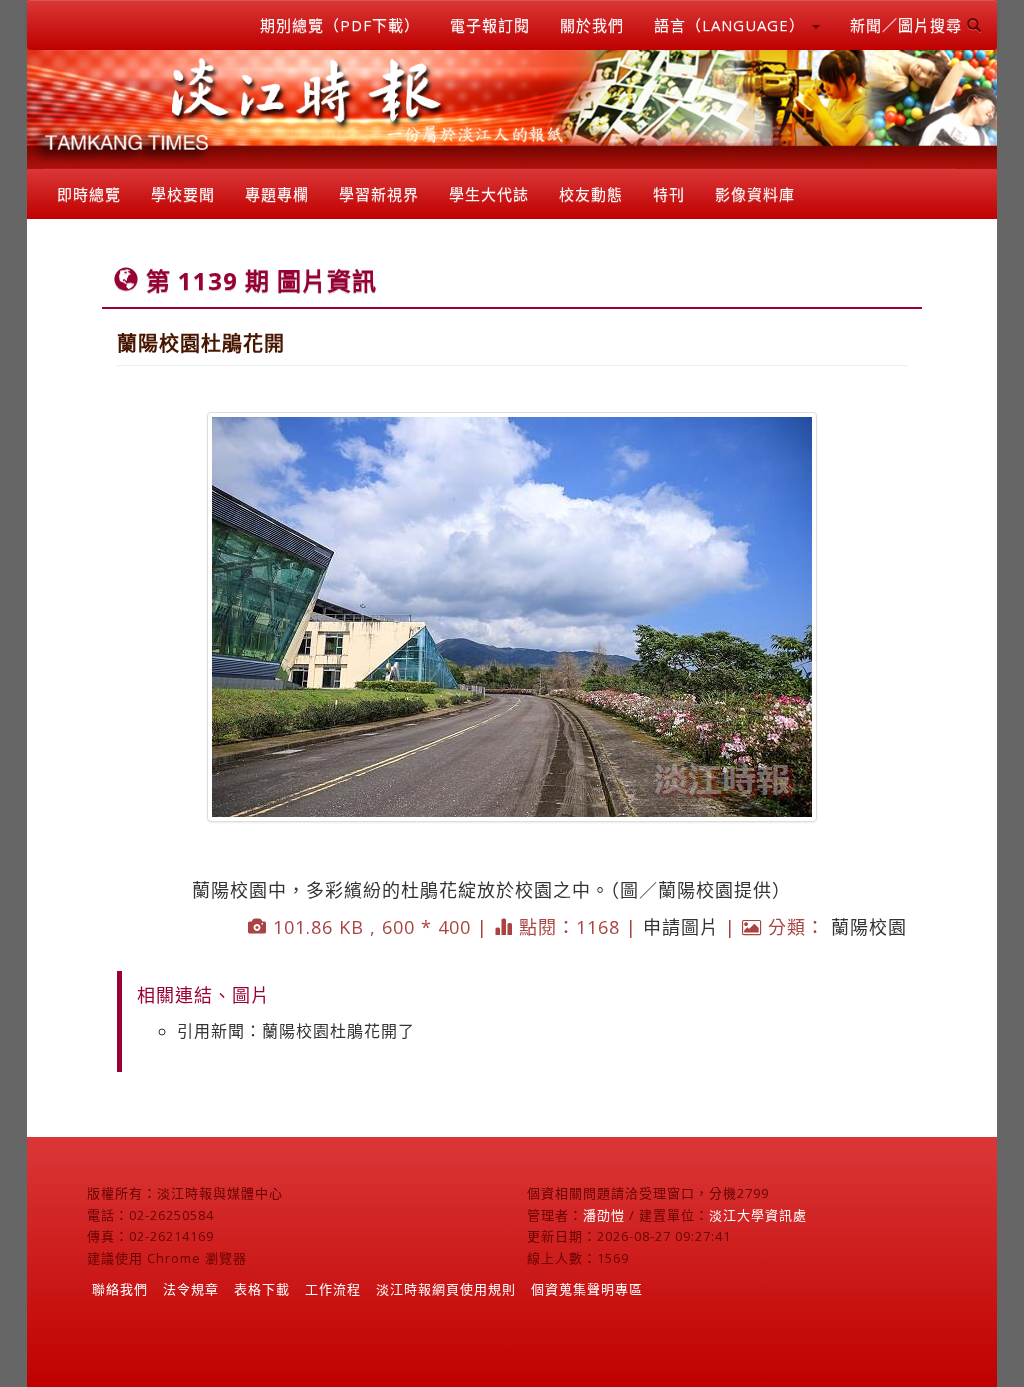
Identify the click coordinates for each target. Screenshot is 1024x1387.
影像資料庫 (755, 194)
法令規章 (191, 1289)
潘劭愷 (604, 1215)
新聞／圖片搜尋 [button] (908, 25)
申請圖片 (681, 927)
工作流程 (333, 1289)
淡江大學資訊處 (758, 1215)
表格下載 (262, 1289)
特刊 (669, 194)
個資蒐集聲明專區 (587, 1289)
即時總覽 (89, 194)
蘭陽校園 (869, 927)
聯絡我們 (120, 1289)
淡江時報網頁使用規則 (446, 1289)
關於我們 (592, 25)
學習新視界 (379, 194)
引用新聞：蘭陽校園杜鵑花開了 (296, 1031)
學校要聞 (183, 194)
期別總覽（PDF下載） (340, 25)
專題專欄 (277, 194)
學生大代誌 (489, 194)
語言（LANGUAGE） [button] (732, 25)
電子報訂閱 (490, 25)
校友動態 (591, 194)
